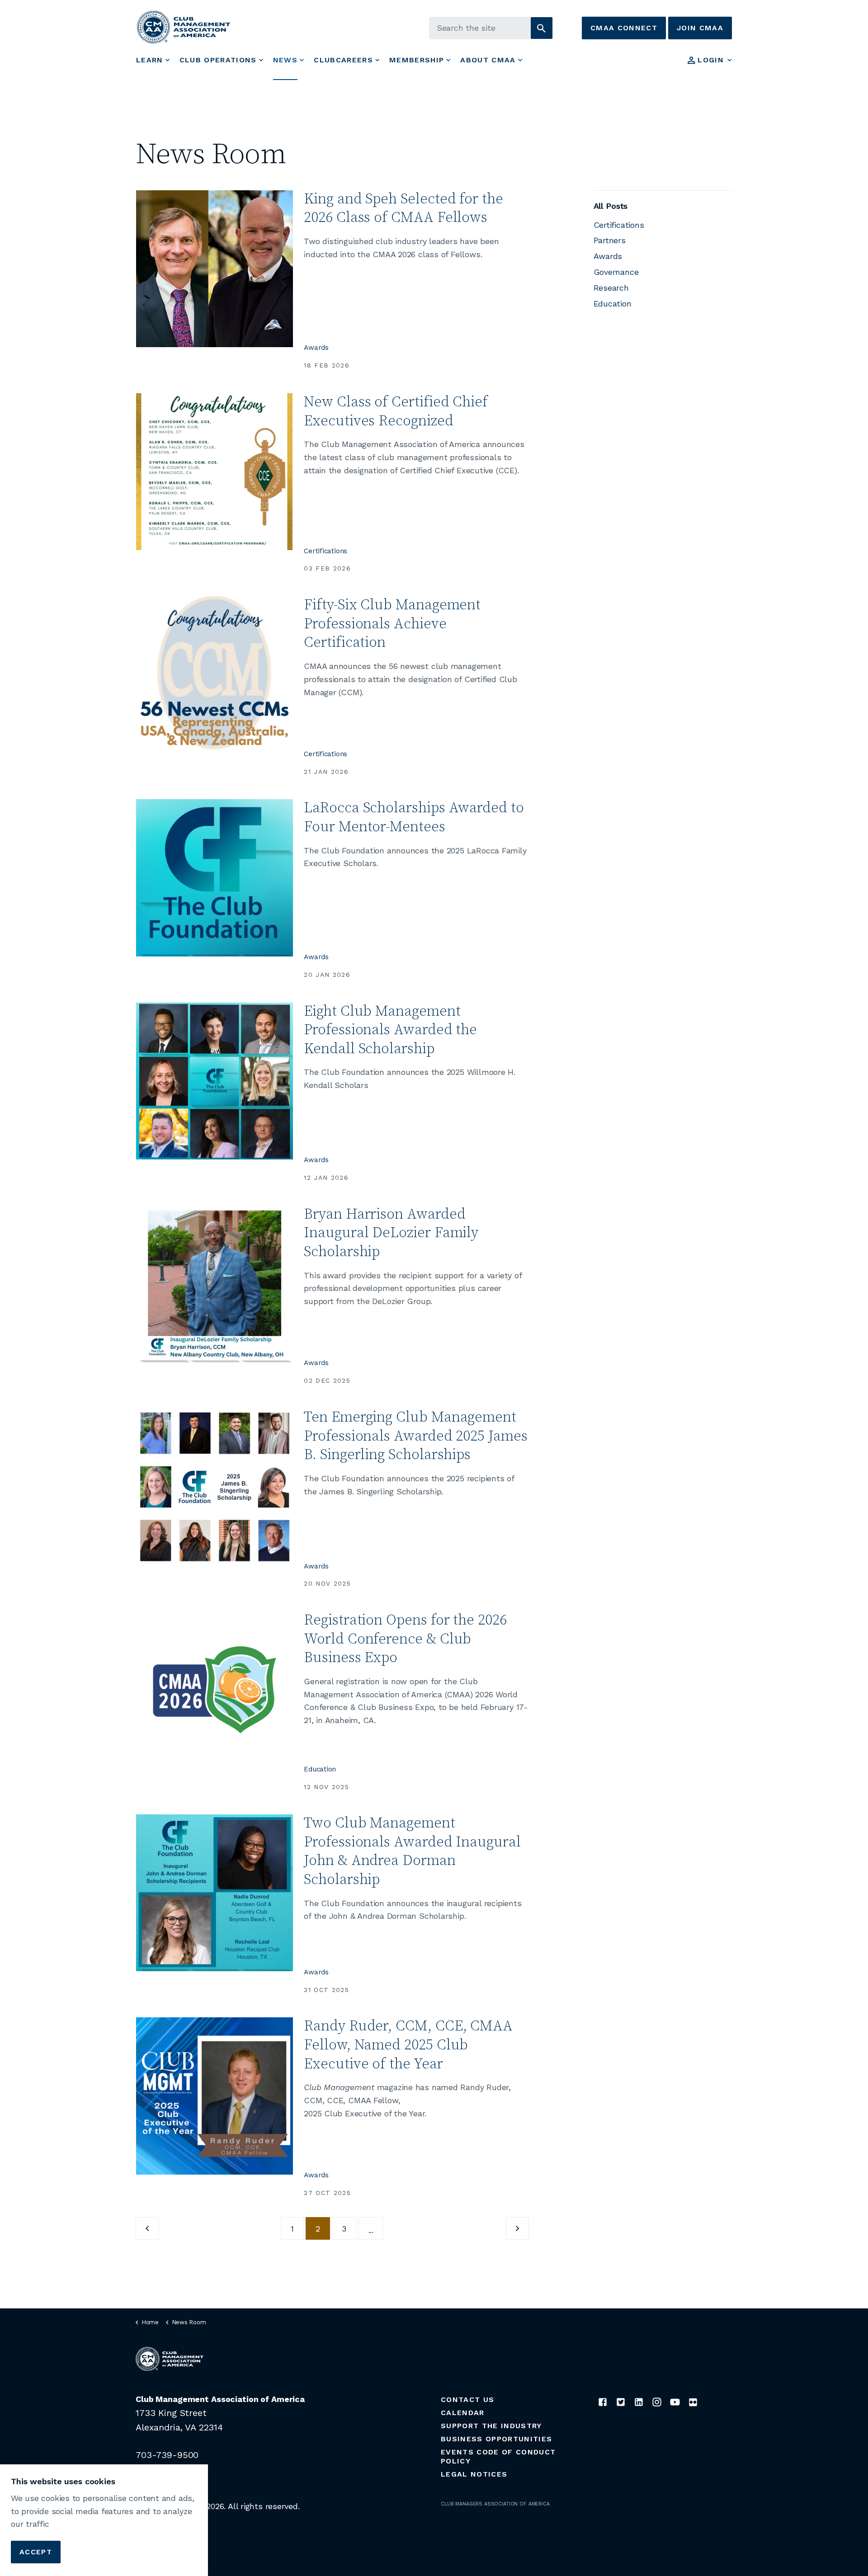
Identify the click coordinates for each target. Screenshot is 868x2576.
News (285, 60)
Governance (616, 272)
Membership (417, 60)
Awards (316, 348)
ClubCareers (343, 60)
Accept (36, 2551)
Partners (610, 240)
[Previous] (147, 2228)
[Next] (517, 2228)
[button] (542, 28)
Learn (150, 60)
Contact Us (467, 2399)
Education (320, 1769)
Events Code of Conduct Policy (498, 2456)
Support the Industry (491, 2426)
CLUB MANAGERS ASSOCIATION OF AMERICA (495, 2504)
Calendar (463, 2413)
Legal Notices (474, 2474)
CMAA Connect (624, 28)
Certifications (325, 551)
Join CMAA (700, 28)
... (371, 2230)
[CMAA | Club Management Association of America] (184, 27)
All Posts (611, 206)
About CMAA (488, 60)
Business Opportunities (496, 2439)
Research (611, 288)
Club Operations (218, 60)
